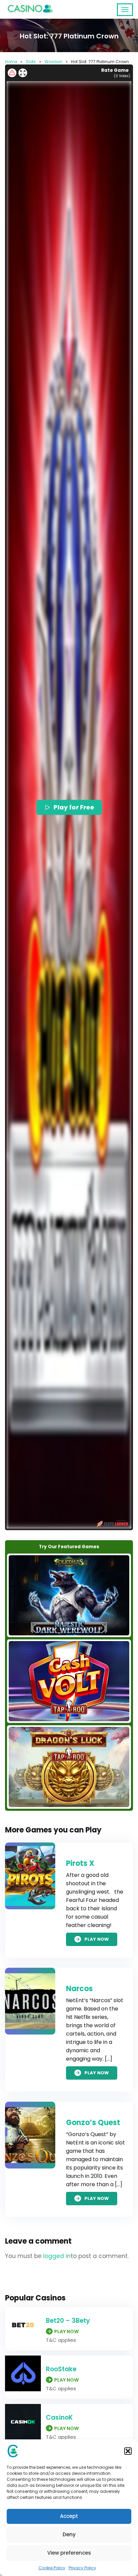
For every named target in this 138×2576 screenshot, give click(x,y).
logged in (57, 2256)
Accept (69, 2516)
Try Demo (69, 1595)
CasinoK (59, 2418)
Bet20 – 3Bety (68, 2321)
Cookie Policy (52, 2568)
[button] (128, 2451)
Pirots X (80, 1863)
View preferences (69, 2553)
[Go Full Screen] (23, 73)
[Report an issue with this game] (12, 73)
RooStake (61, 2369)
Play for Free (74, 807)
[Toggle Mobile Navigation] (125, 10)
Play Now (97, 1939)
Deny (69, 2534)
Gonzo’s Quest (93, 2123)
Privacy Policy (82, 2568)
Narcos (79, 1989)
